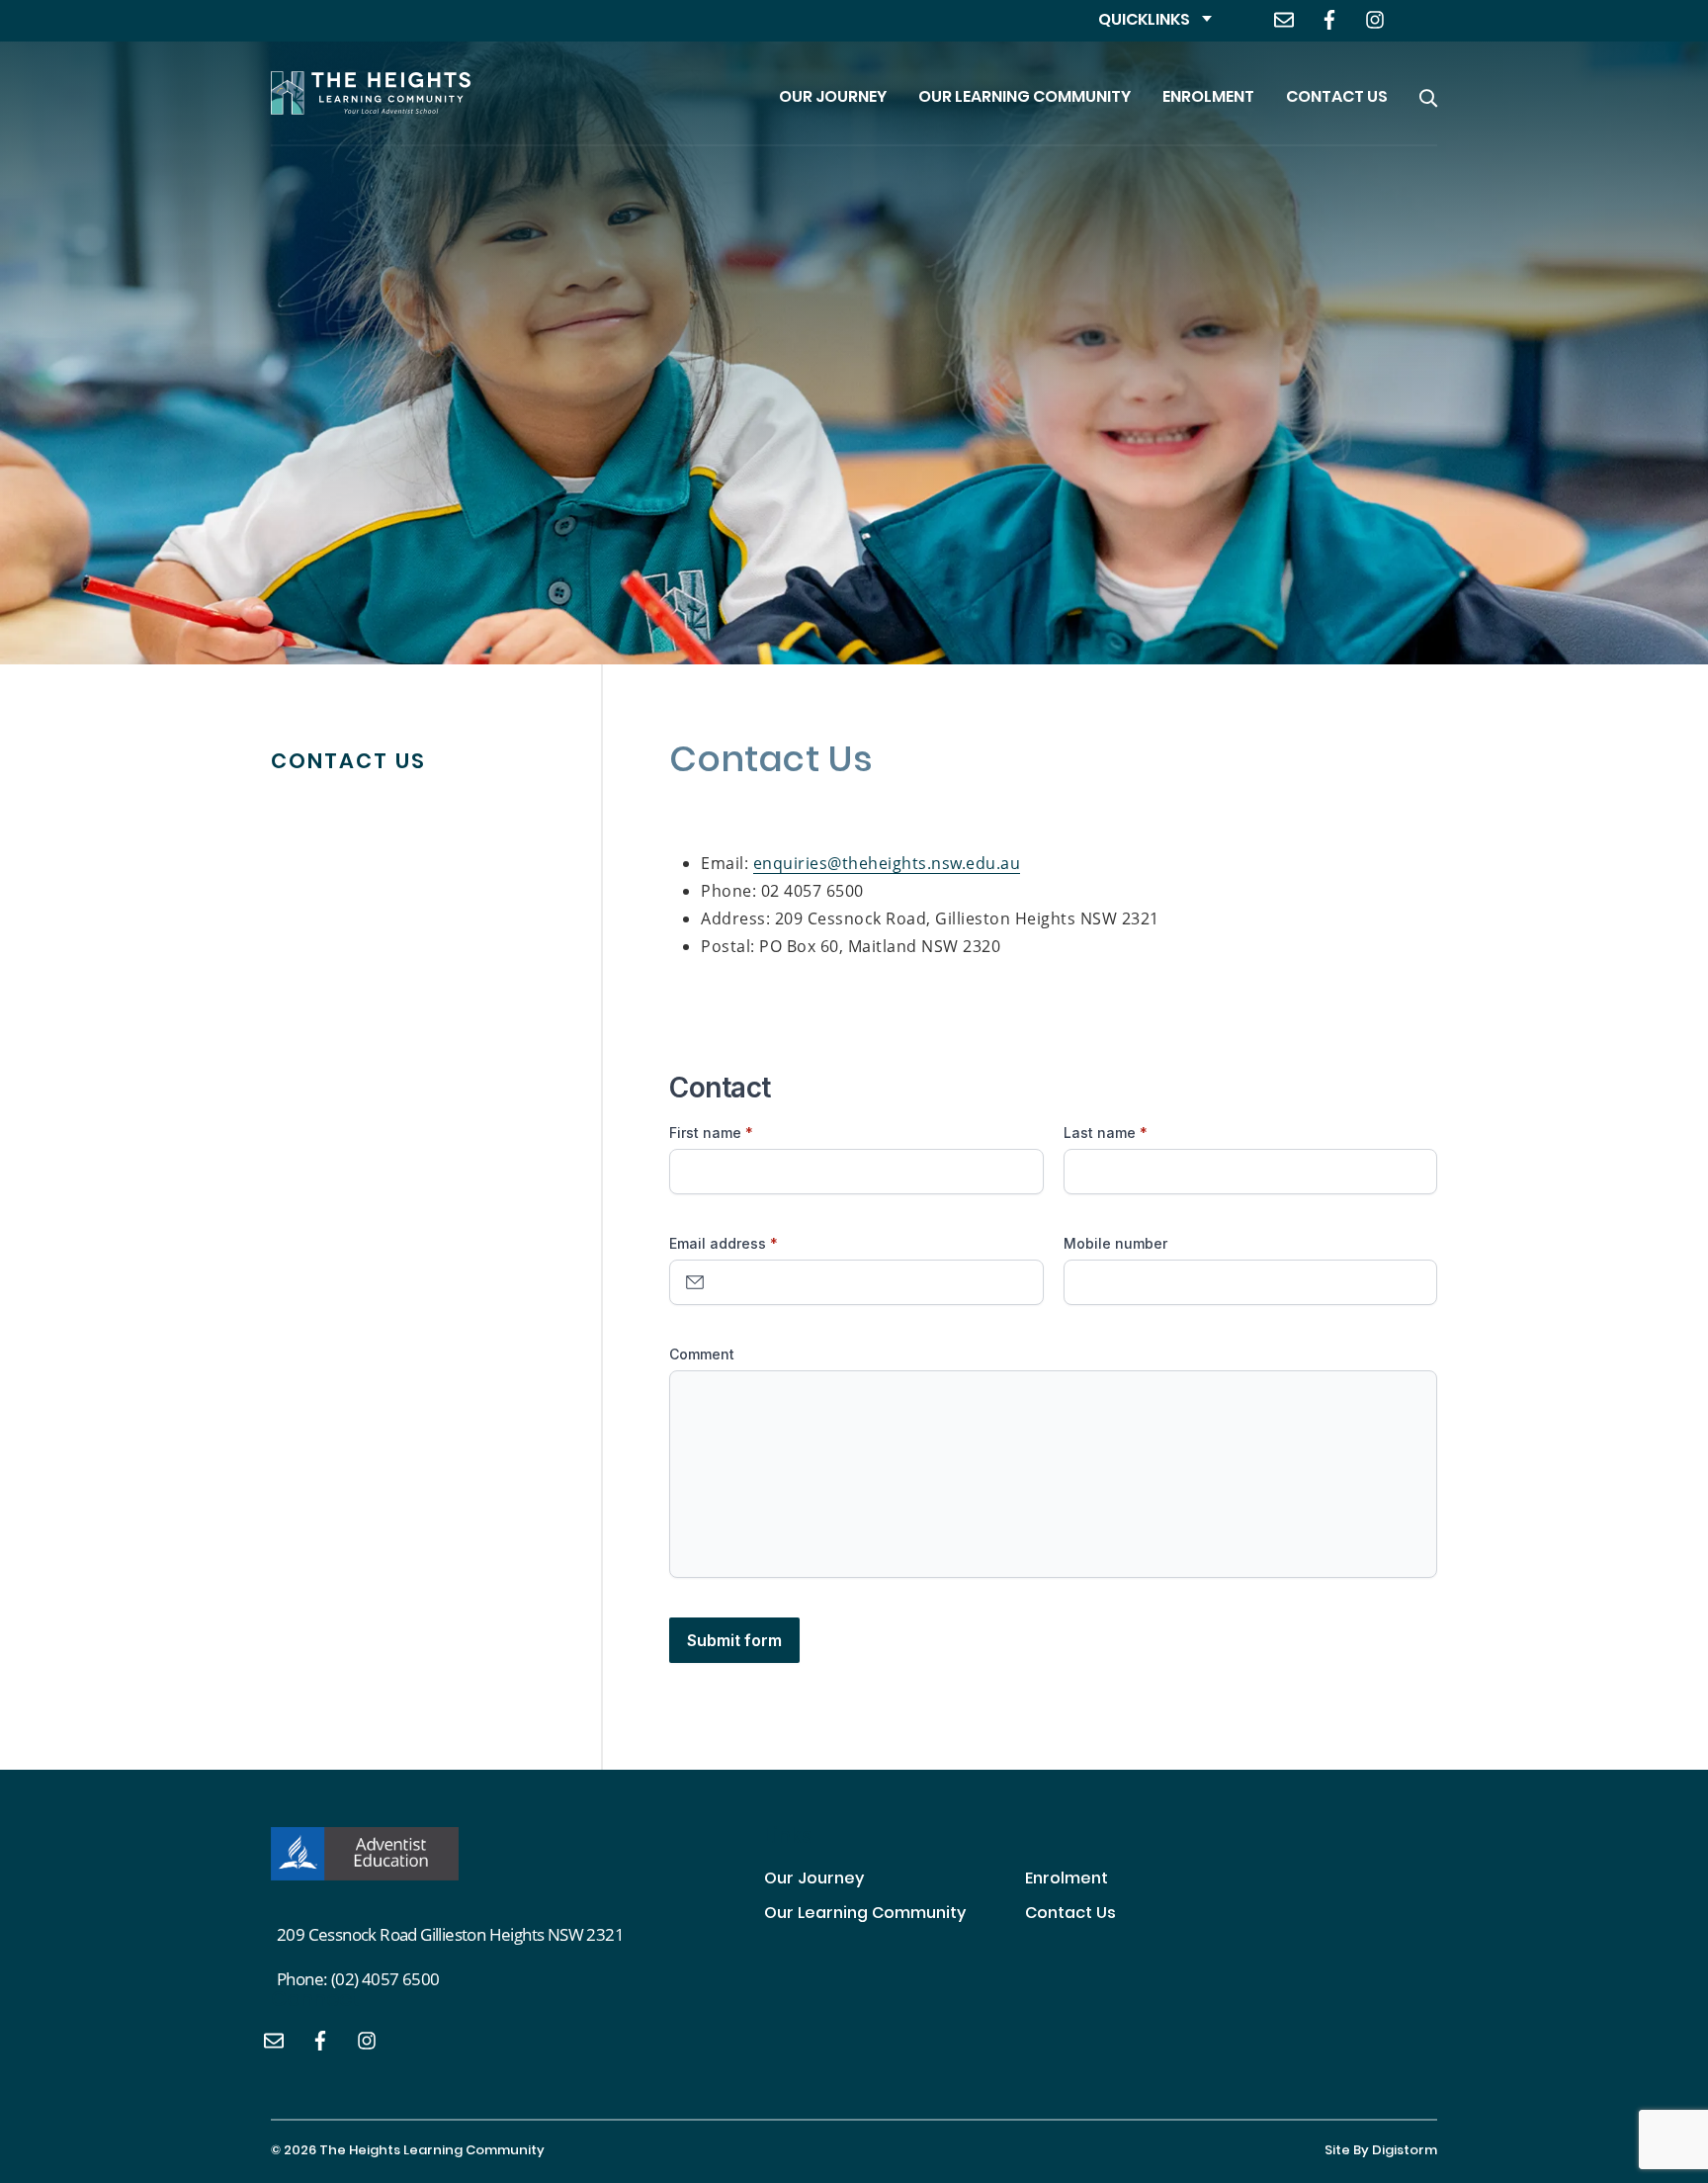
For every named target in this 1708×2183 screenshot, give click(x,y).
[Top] (365, 1854)
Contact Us (1337, 98)
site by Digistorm (1381, 2151)
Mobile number (1115, 1243)
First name (705, 1133)
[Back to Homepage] (371, 93)
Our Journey (833, 98)
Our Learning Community (1025, 98)
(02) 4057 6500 (385, 1979)
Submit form (734, 1640)
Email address (718, 1243)
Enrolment (1208, 98)
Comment (702, 1354)
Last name (1100, 1133)
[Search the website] (1428, 93)
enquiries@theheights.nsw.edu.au (887, 863)
